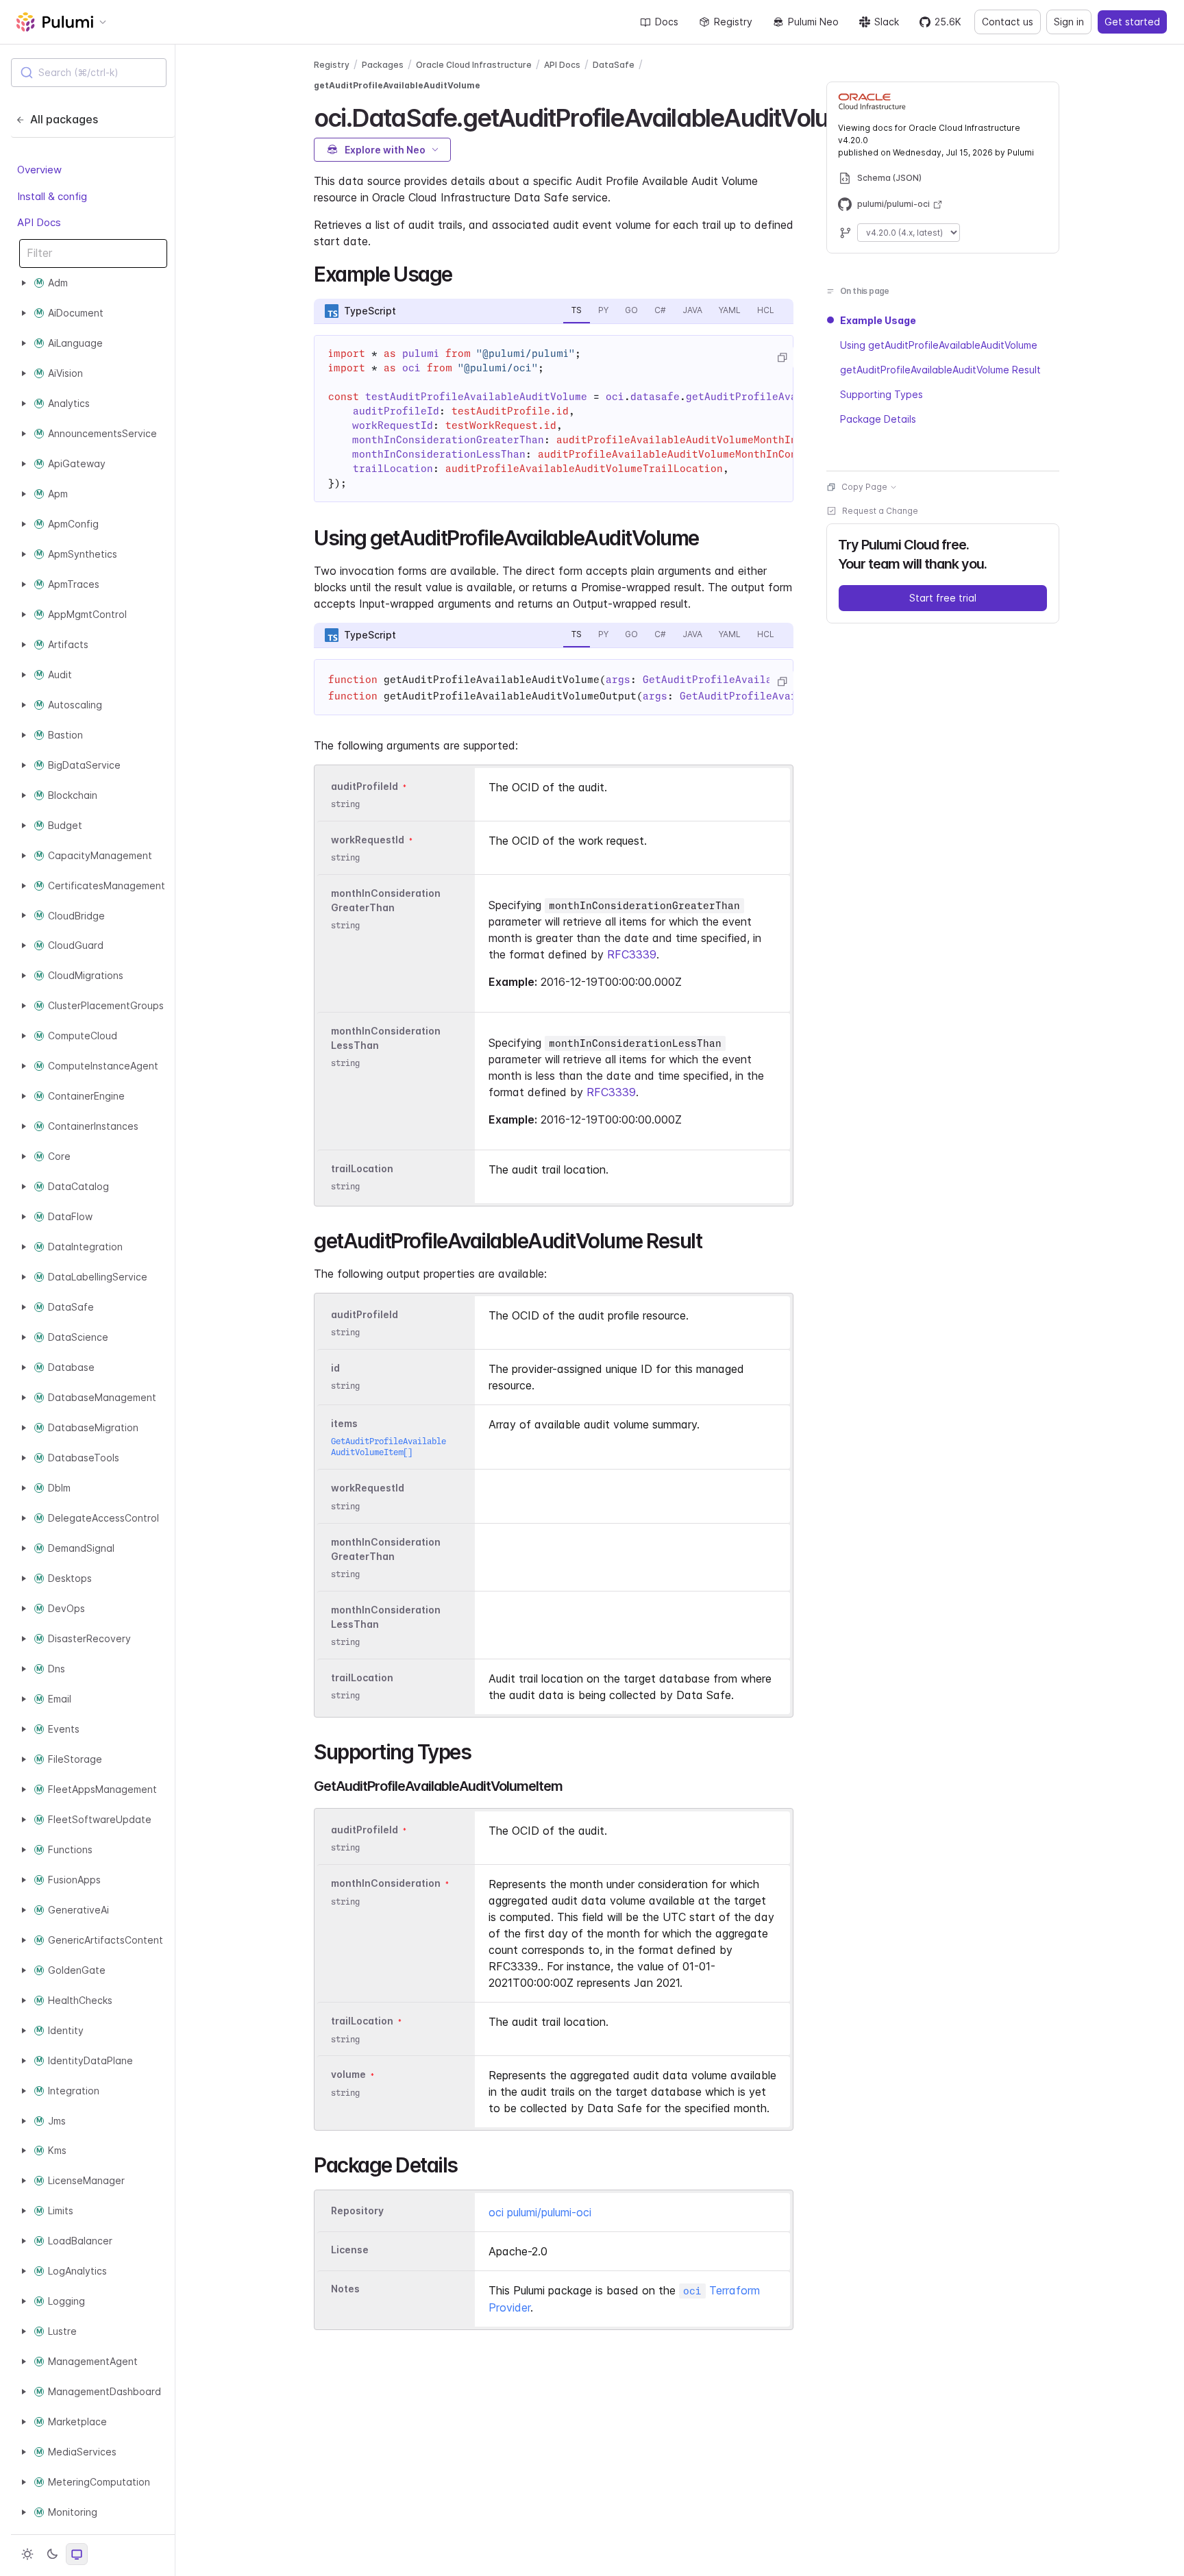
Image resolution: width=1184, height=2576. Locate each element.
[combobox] (89, 73)
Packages (383, 65)
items (344, 1423)
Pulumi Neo (813, 22)
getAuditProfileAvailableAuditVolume (397, 85)
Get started (1132, 22)
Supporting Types (881, 394)
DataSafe (614, 65)
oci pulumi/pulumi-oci (540, 2212)
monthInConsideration (386, 1884)
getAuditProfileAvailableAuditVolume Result (940, 370)
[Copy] (782, 358)
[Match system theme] (77, 2554)
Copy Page (864, 487)
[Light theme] (27, 2554)
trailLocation (362, 1168)
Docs (667, 22)
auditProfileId (365, 786)
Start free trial (943, 598)
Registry (733, 22)
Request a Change (880, 511)
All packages (64, 119)
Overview (39, 170)
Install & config (52, 196)
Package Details (878, 419)
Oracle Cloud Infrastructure (474, 65)
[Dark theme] (52, 2554)
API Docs (39, 222)
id (335, 1368)
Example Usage (878, 320)
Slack (887, 22)
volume (348, 2075)
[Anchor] (462, 273)
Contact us (1008, 22)
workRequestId (368, 840)
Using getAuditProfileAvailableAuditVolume (939, 345)
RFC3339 (632, 954)
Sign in (1069, 22)
